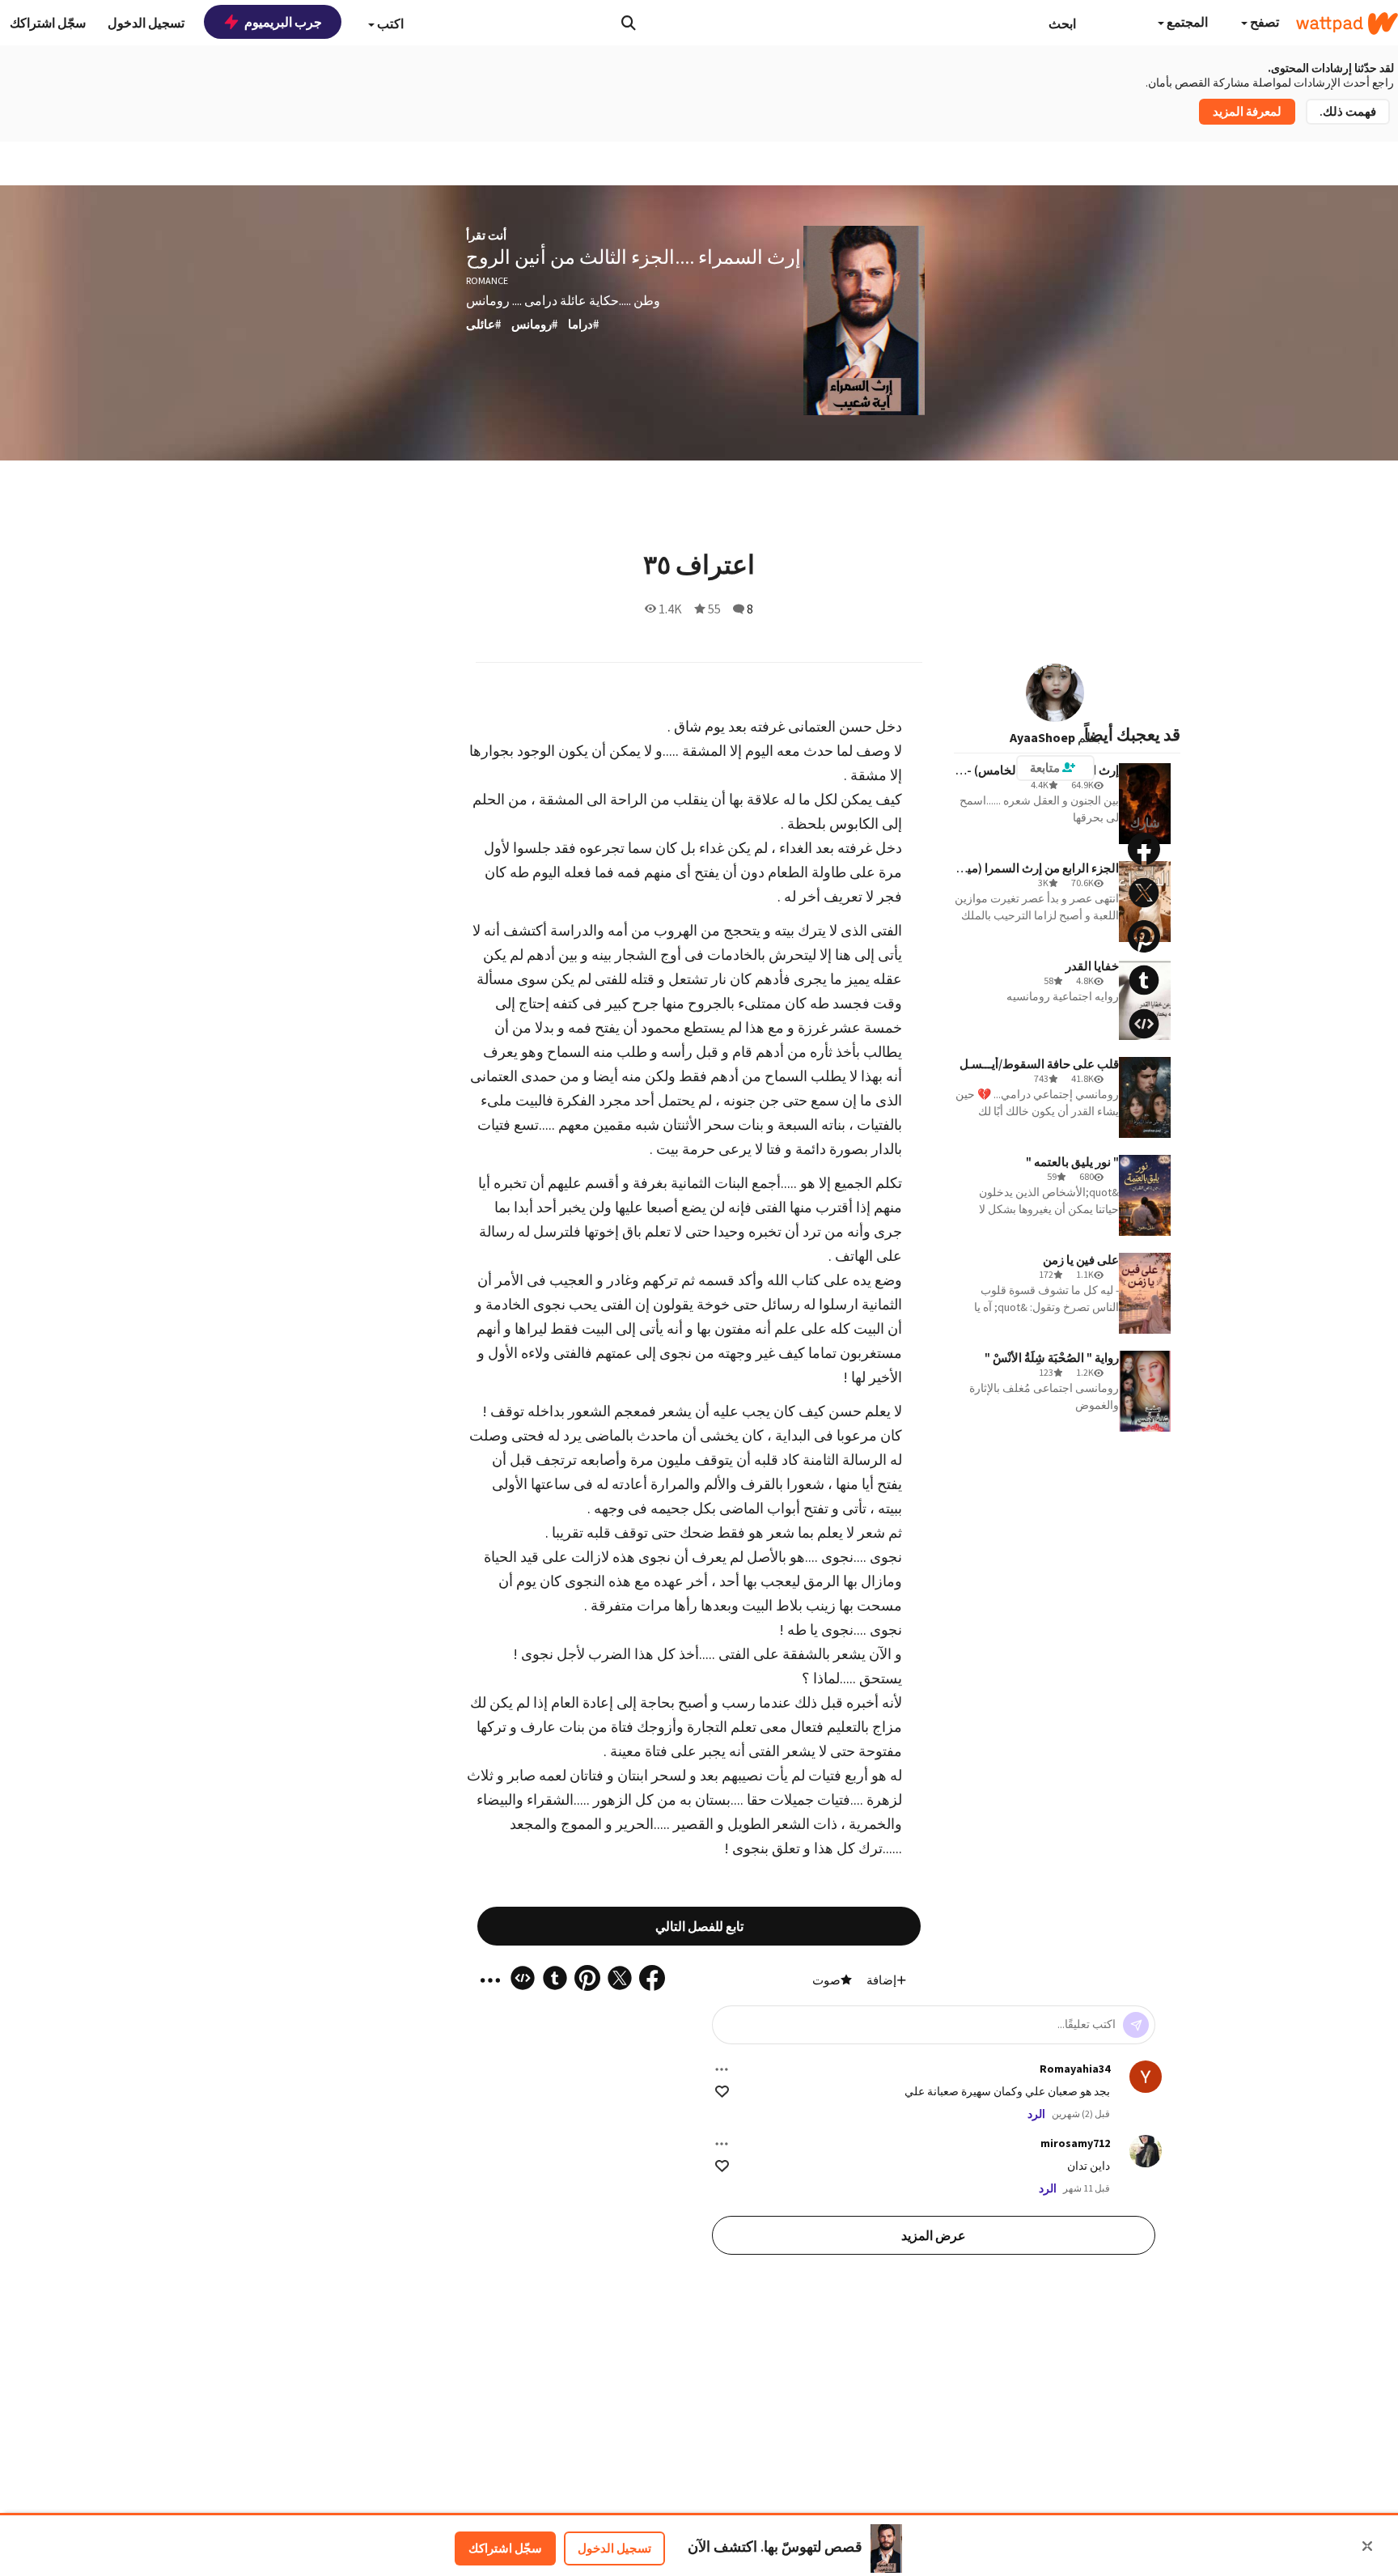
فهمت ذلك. (1348, 111)
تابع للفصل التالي (699, 1926)
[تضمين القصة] (1144, 1024)
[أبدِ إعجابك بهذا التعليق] (722, 2092)
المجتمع (1186, 22)
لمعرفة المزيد (1247, 111)
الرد (1036, 2114)
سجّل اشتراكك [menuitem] (48, 23)
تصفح (1263, 22)
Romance (487, 280)
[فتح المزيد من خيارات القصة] (1144, 1067)
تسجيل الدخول (614, 2548)
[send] (1136, 2025)
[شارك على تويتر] (1144, 893)
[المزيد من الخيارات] (722, 2069)
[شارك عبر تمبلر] (1144, 980)
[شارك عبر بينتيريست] (1144, 936)
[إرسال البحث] (629, 23)
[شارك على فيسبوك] (1144, 849)
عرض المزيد (934, 2235)
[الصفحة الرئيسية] (1347, 23)
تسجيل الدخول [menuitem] (146, 23)
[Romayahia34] (1146, 2077)
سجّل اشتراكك (505, 2548)
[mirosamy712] (1146, 2151)
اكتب (389, 23)
